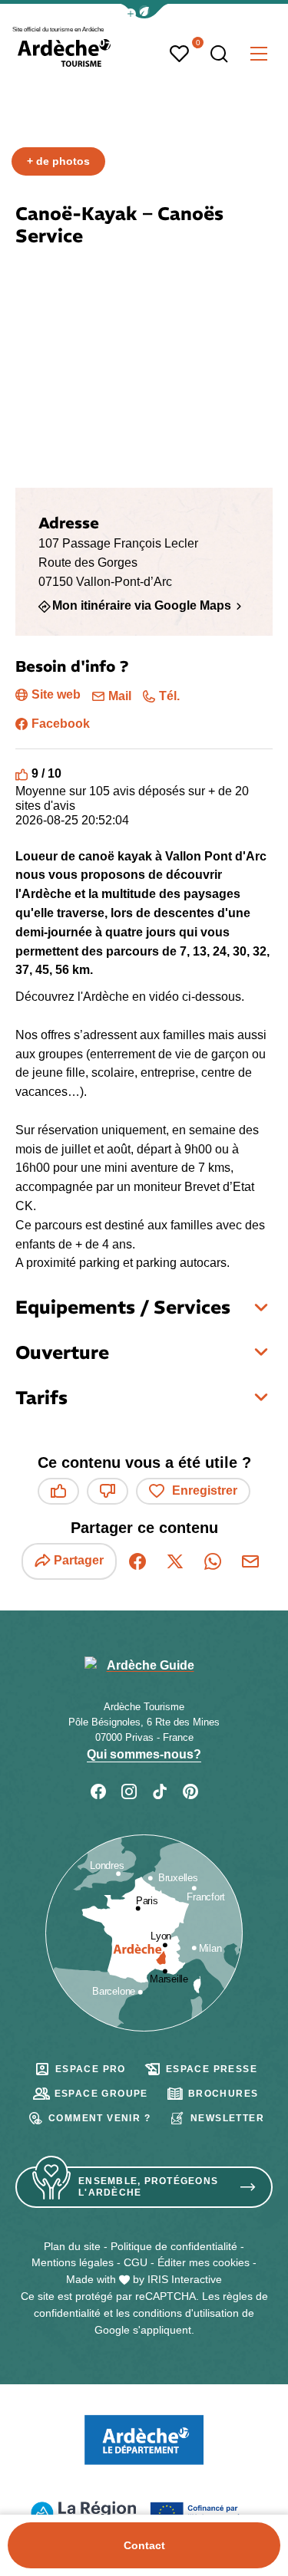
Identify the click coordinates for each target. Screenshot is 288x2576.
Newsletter (227, 2118)
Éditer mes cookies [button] (204, 2262)
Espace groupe (101, 2094)
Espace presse (212, 2069)
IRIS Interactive (185, 2279)
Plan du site (72, 2246)
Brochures (223, 2094)
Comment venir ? (99, 2118)
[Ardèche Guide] (64, 53)
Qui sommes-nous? (144, 1754)
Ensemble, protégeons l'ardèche (148, 2187)
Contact (144, 2545)
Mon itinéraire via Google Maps (142, 606)
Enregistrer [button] (205, 1490)
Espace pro (91, 2069)
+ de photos (58, 161)
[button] (144, 11)
